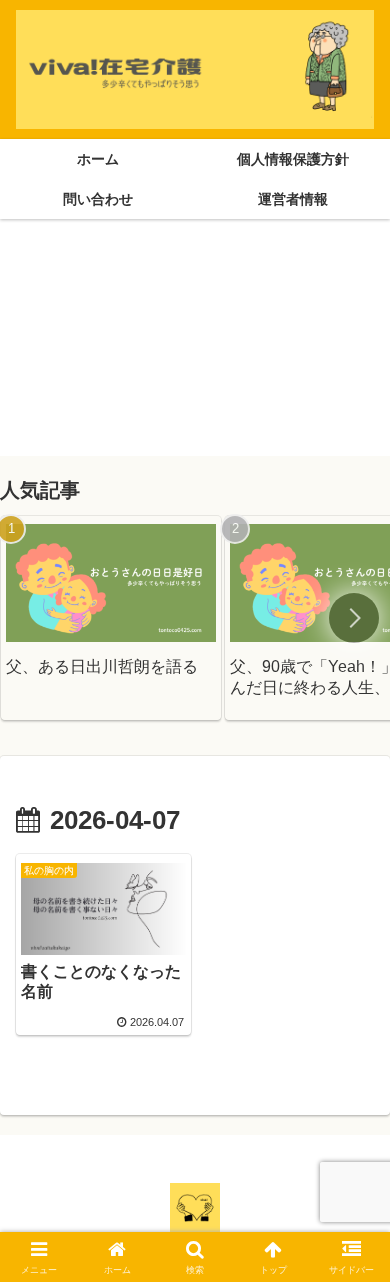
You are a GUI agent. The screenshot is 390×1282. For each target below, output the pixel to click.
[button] (354, 618)
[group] (111, 617)
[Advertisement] (195, 346)
